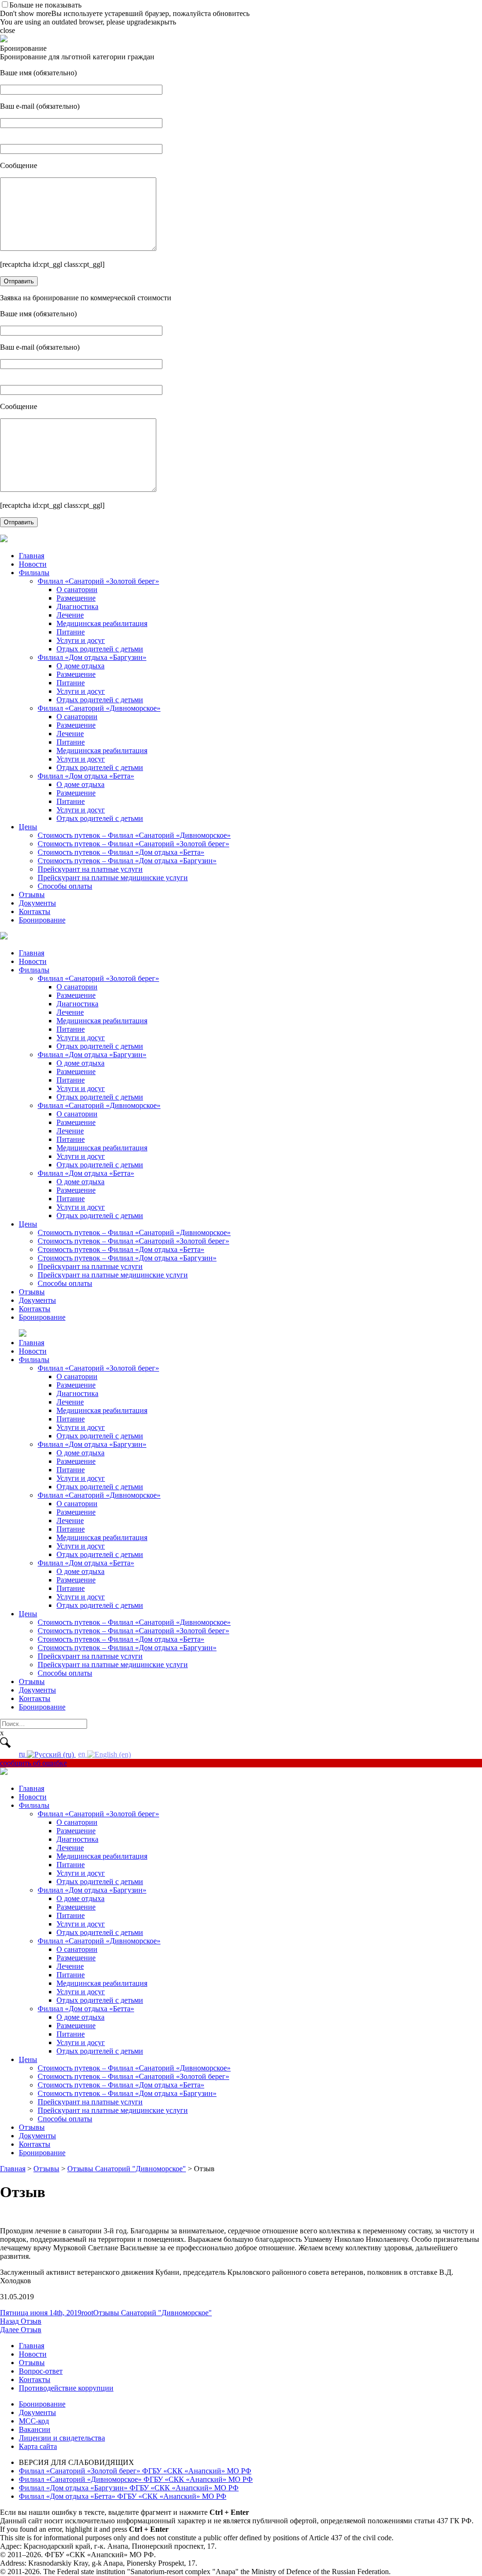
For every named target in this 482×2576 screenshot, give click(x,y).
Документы (37, 903)
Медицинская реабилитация (102, 623)
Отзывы (32, 895)
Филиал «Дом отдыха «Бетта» (86, 776)
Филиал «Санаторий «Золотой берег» (98, 581)
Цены (28, 827)
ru (23, 1754)
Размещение (76, 598)
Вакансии (35, 2429)
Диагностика (77, 606)
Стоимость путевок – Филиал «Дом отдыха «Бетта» (121, 852)
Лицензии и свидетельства (62, 2438)
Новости (33, 564)
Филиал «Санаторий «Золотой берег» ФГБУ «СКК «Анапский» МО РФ (135, 2471)
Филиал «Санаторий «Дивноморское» (99, 708)
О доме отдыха (80, 666)
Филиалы (34, 573)
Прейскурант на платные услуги (90, 869)
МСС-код (34, 2421)
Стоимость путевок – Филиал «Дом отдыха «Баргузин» (127, 861)
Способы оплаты (65, 886)
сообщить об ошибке (33, 1763)
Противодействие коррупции (66, 2388)
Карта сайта (38, 2446)
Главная (32, 556)
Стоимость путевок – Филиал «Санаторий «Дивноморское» (134, 835)
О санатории (77, 590)
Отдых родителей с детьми (100, 649)
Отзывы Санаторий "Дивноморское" (153, 2313)
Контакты (35, 911)
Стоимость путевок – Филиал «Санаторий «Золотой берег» (133, 844)
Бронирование (42, 920)
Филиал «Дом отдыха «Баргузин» (92, 657)
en (83, 1754)
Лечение (70, 615)
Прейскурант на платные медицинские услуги (113, 878)
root (87, 2313)
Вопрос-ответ (41, 2371)
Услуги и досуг (81, 640)
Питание (71, 632)
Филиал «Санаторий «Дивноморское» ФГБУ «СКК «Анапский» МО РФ (136, 2479)
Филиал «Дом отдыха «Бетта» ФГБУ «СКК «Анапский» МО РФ (123, 2496)
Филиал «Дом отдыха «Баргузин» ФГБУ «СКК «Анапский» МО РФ (129, 2488)
